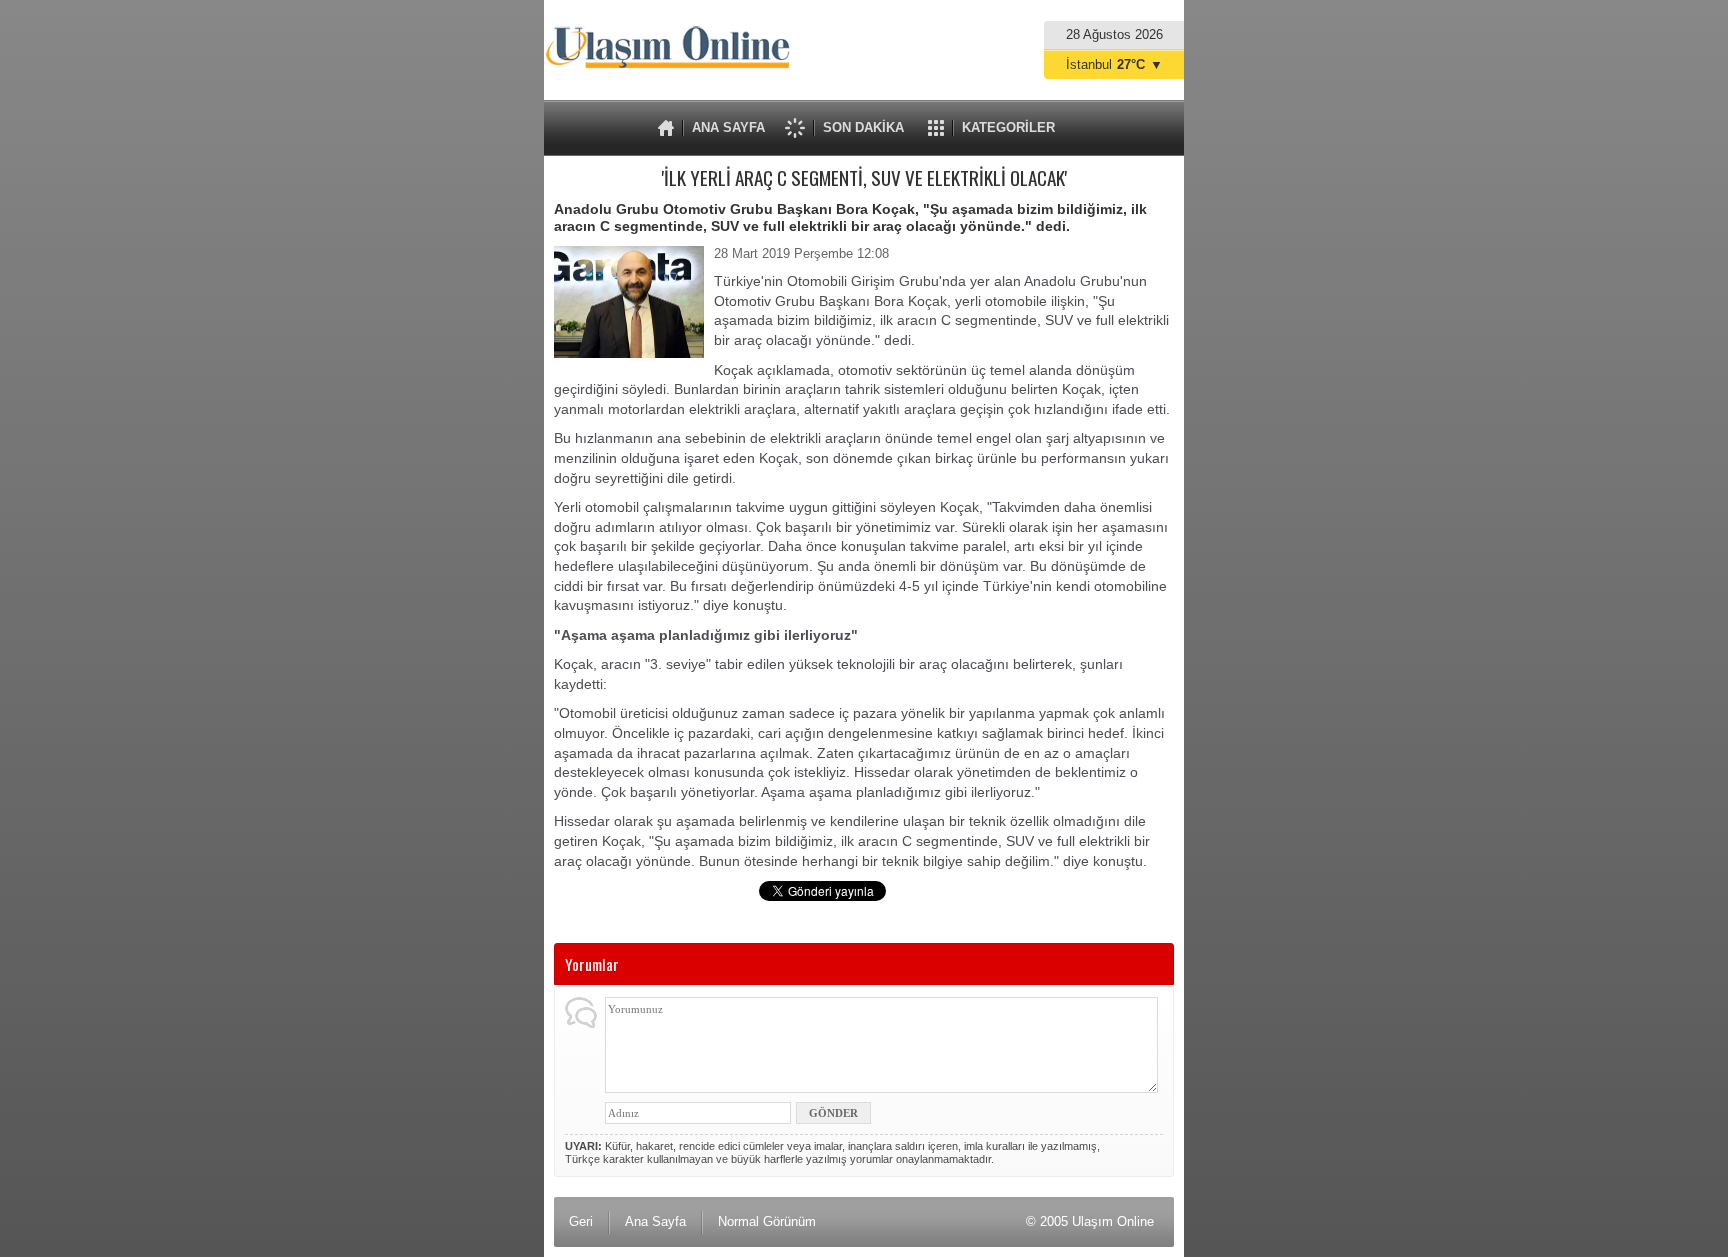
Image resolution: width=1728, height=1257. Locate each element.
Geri (581, 1221)
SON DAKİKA (863, 127)
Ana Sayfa (655, 1221)
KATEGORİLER (1008, 127)
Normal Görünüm (767, 1221)
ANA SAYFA (728, 127)
